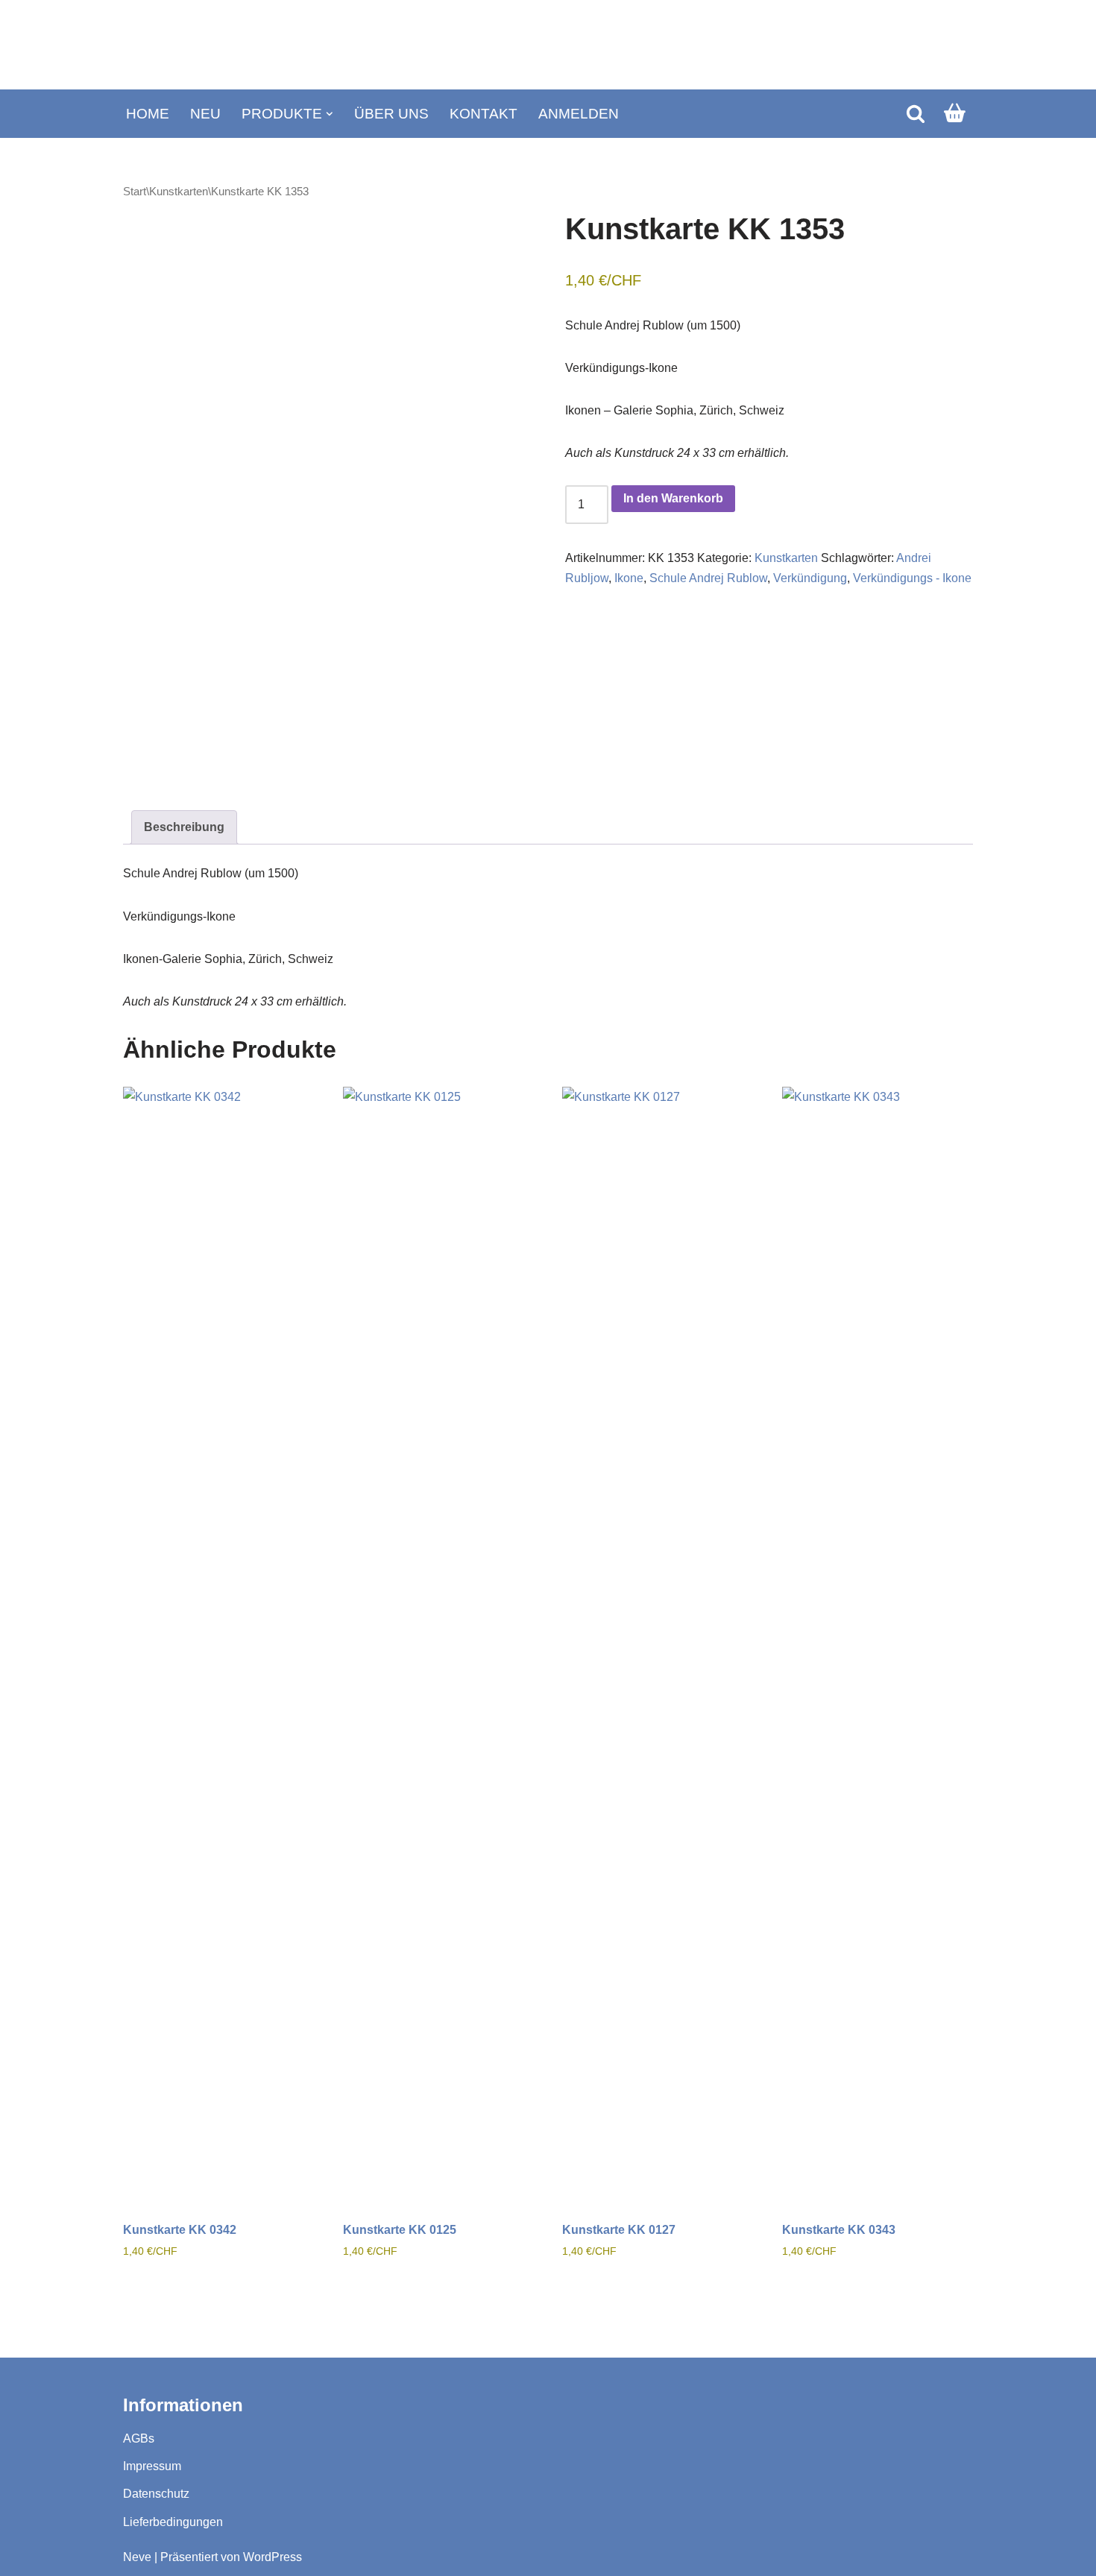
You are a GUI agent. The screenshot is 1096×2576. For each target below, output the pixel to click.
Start (135, 192)
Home (148, 114)
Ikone (629, 578)
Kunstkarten (179, 192)
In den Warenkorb (673, 498)
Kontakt (484, 114)
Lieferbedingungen (173, 2522)
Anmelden (579, 114)
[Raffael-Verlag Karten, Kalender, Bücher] (548, 45)
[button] (330, 114)
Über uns (391, 114)
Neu (205, 114)
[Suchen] (916, 113)
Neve (137, 2557)
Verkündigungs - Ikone (912, 578)
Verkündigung (810, 578)
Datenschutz (156, 2494)
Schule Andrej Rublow (708, 578)
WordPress (273, 2557)
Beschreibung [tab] (184, 827)
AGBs (139, 2438)
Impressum (152, 2466)
